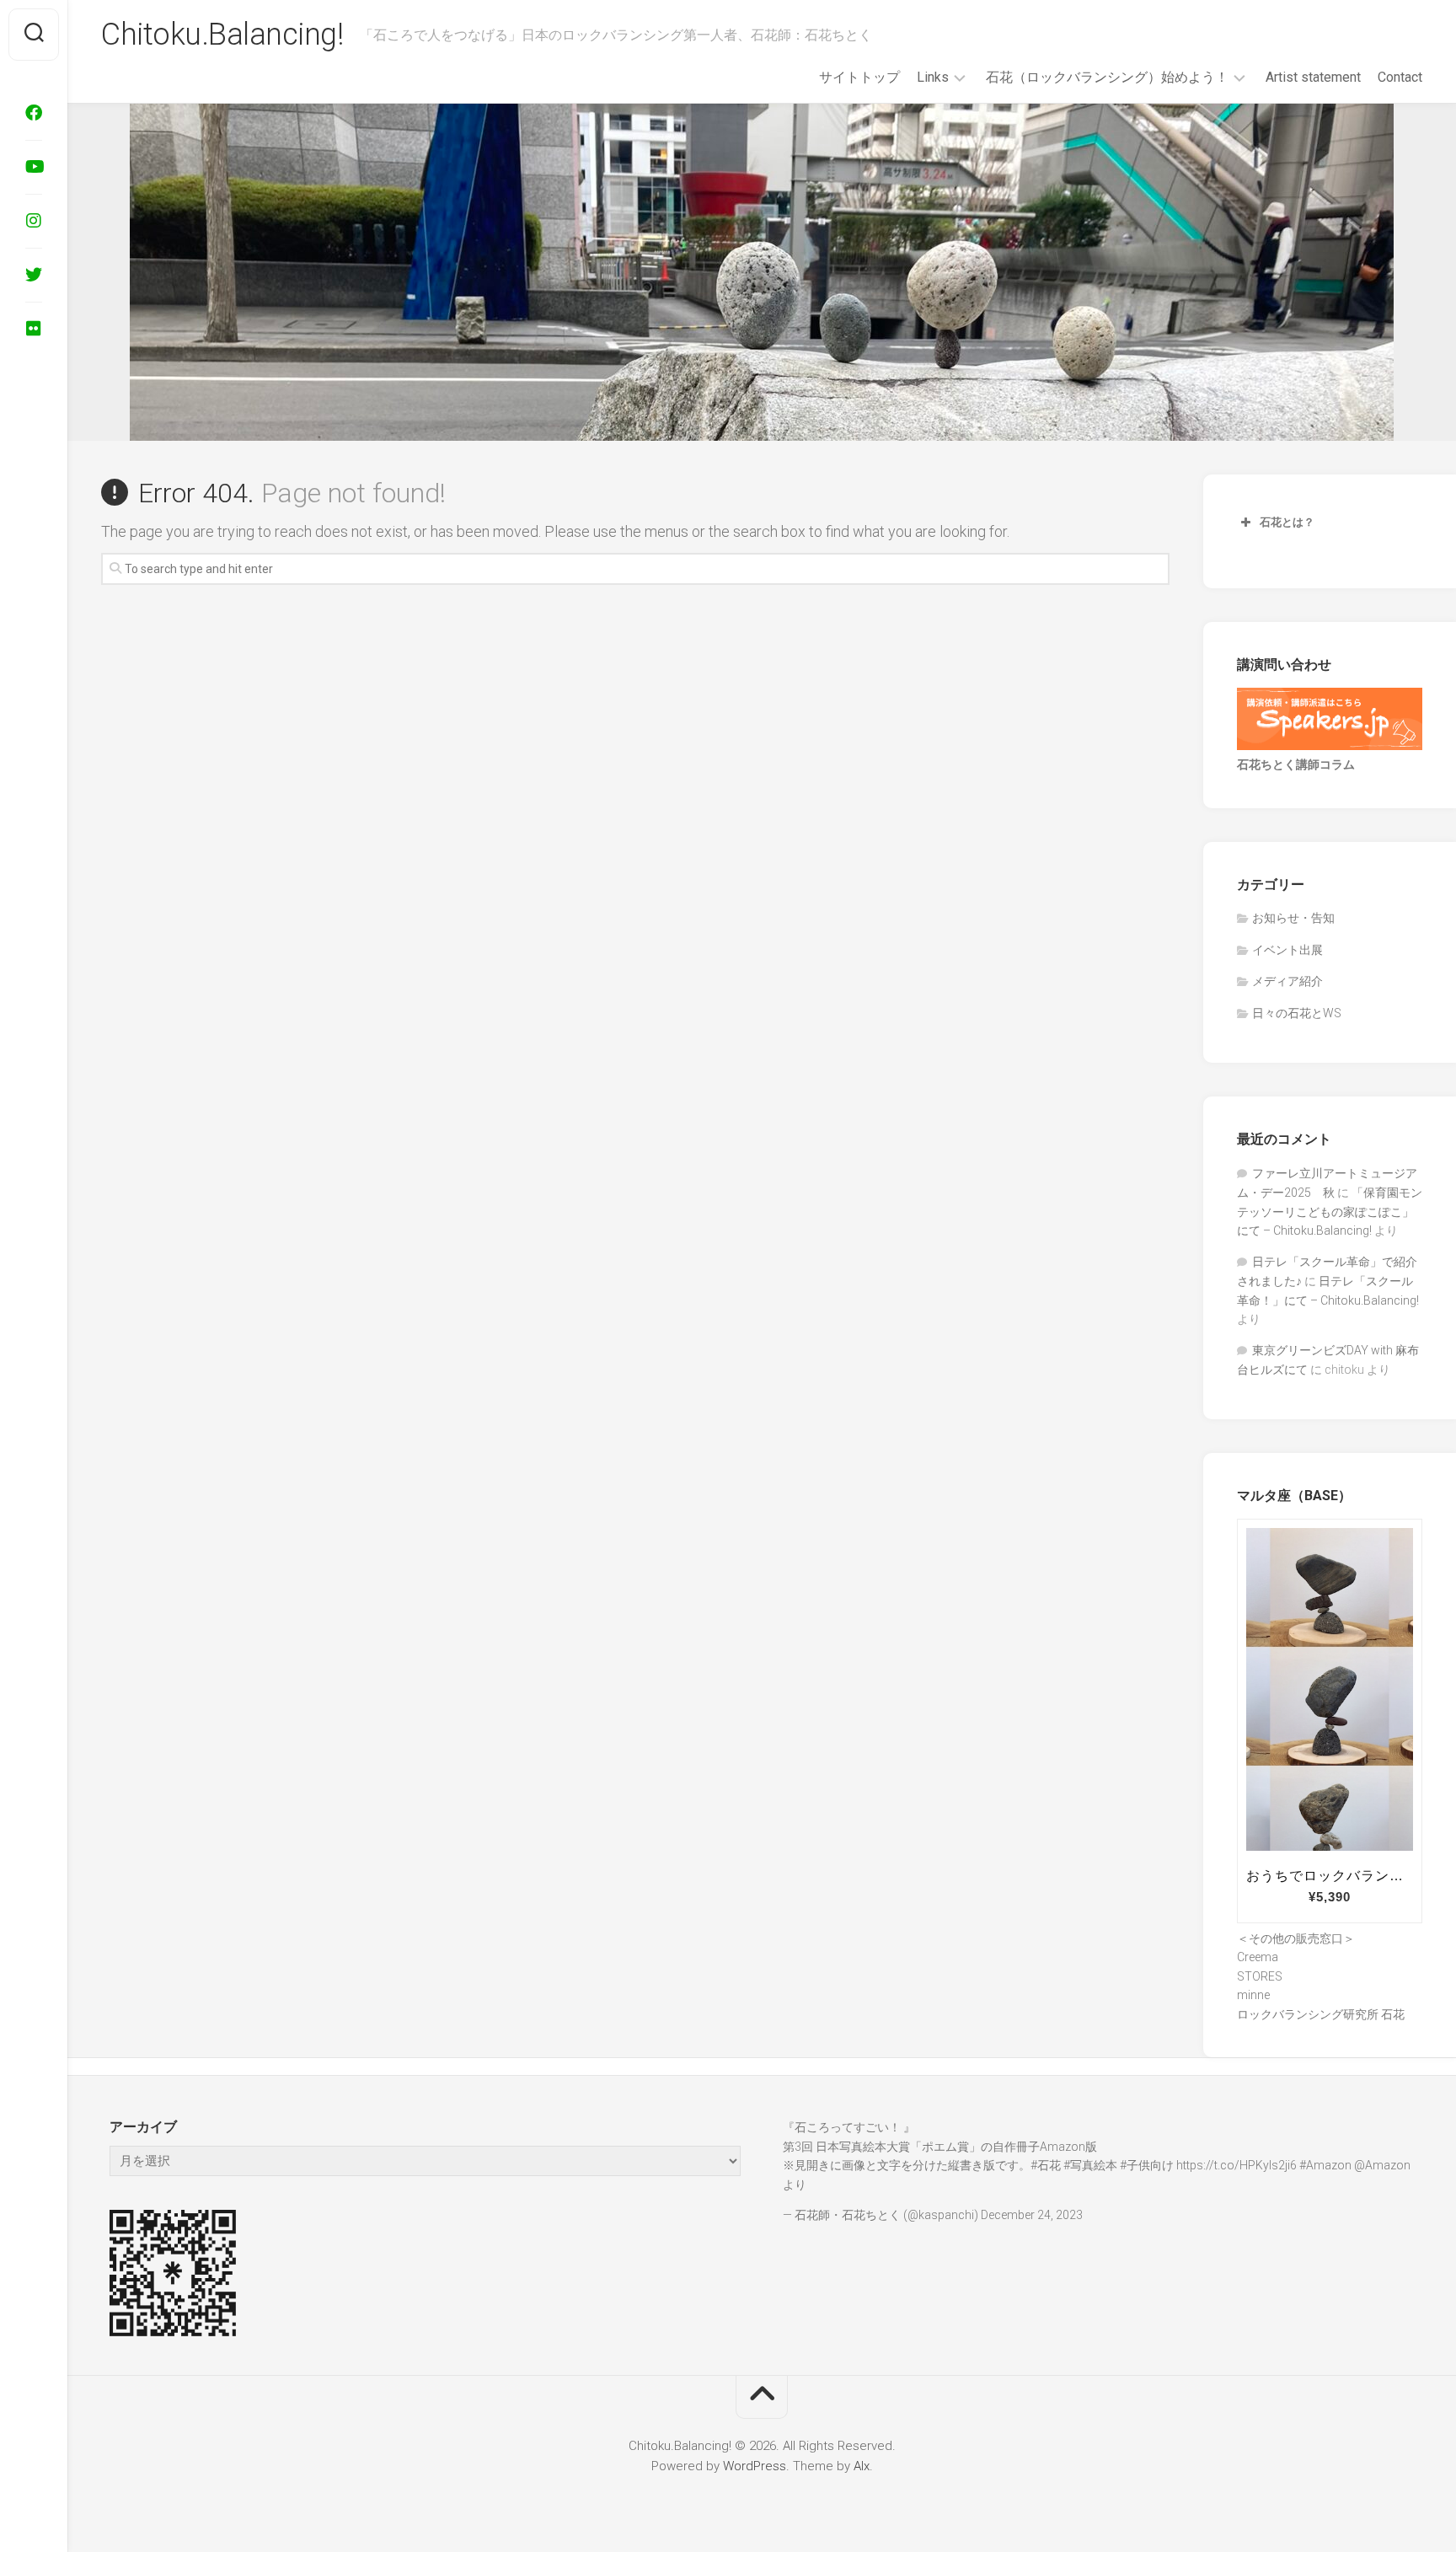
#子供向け (1147, 2165)
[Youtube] (34, 167)
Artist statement (1313, 77)
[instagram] (34, 221)
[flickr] (34, 329)
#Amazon (1325, 2165)
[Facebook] (34, 113)
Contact (1400, 77)
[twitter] (34, 275)
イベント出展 (1287, 950)
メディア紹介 (1287, 981)
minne (1253, 1995)
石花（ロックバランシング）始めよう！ (1107, 77)
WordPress (755, 2466)
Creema (1258, 1957)
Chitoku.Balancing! (222, 35)
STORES (1260, 1976)
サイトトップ (859, 77)
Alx (862, 2466)
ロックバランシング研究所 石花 (1321, 2014)
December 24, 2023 (1032, 2215)
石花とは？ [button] (1287, 522)
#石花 (1046, 2165)
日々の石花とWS (1297, 1013)
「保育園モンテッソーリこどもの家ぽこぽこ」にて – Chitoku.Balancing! (1330, 1212)
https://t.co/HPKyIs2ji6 (1237, 2165)
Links (933, 77)
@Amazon (1382, 2165)
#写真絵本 (1090, 2165)
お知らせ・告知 (1293, 918)
